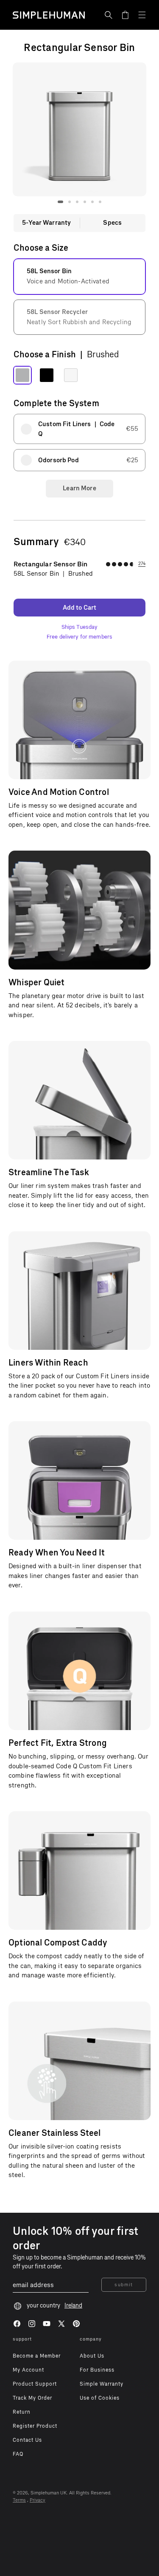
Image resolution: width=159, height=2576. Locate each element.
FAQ (18, 2454)
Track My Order (32, 2398)
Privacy (38, 2500)
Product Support (35, 2384)
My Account (28, 2370)
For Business (97, 2370)
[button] (109, 15)
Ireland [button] (73, 2306)
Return (22, 2412)
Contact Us (27, 2440)
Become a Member (37, 2356)
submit (124, 2285)
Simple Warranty (102, 2384)
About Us (92, 2356)
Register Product (35, 2426)
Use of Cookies (100, 2398)
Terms (19, 2500)
